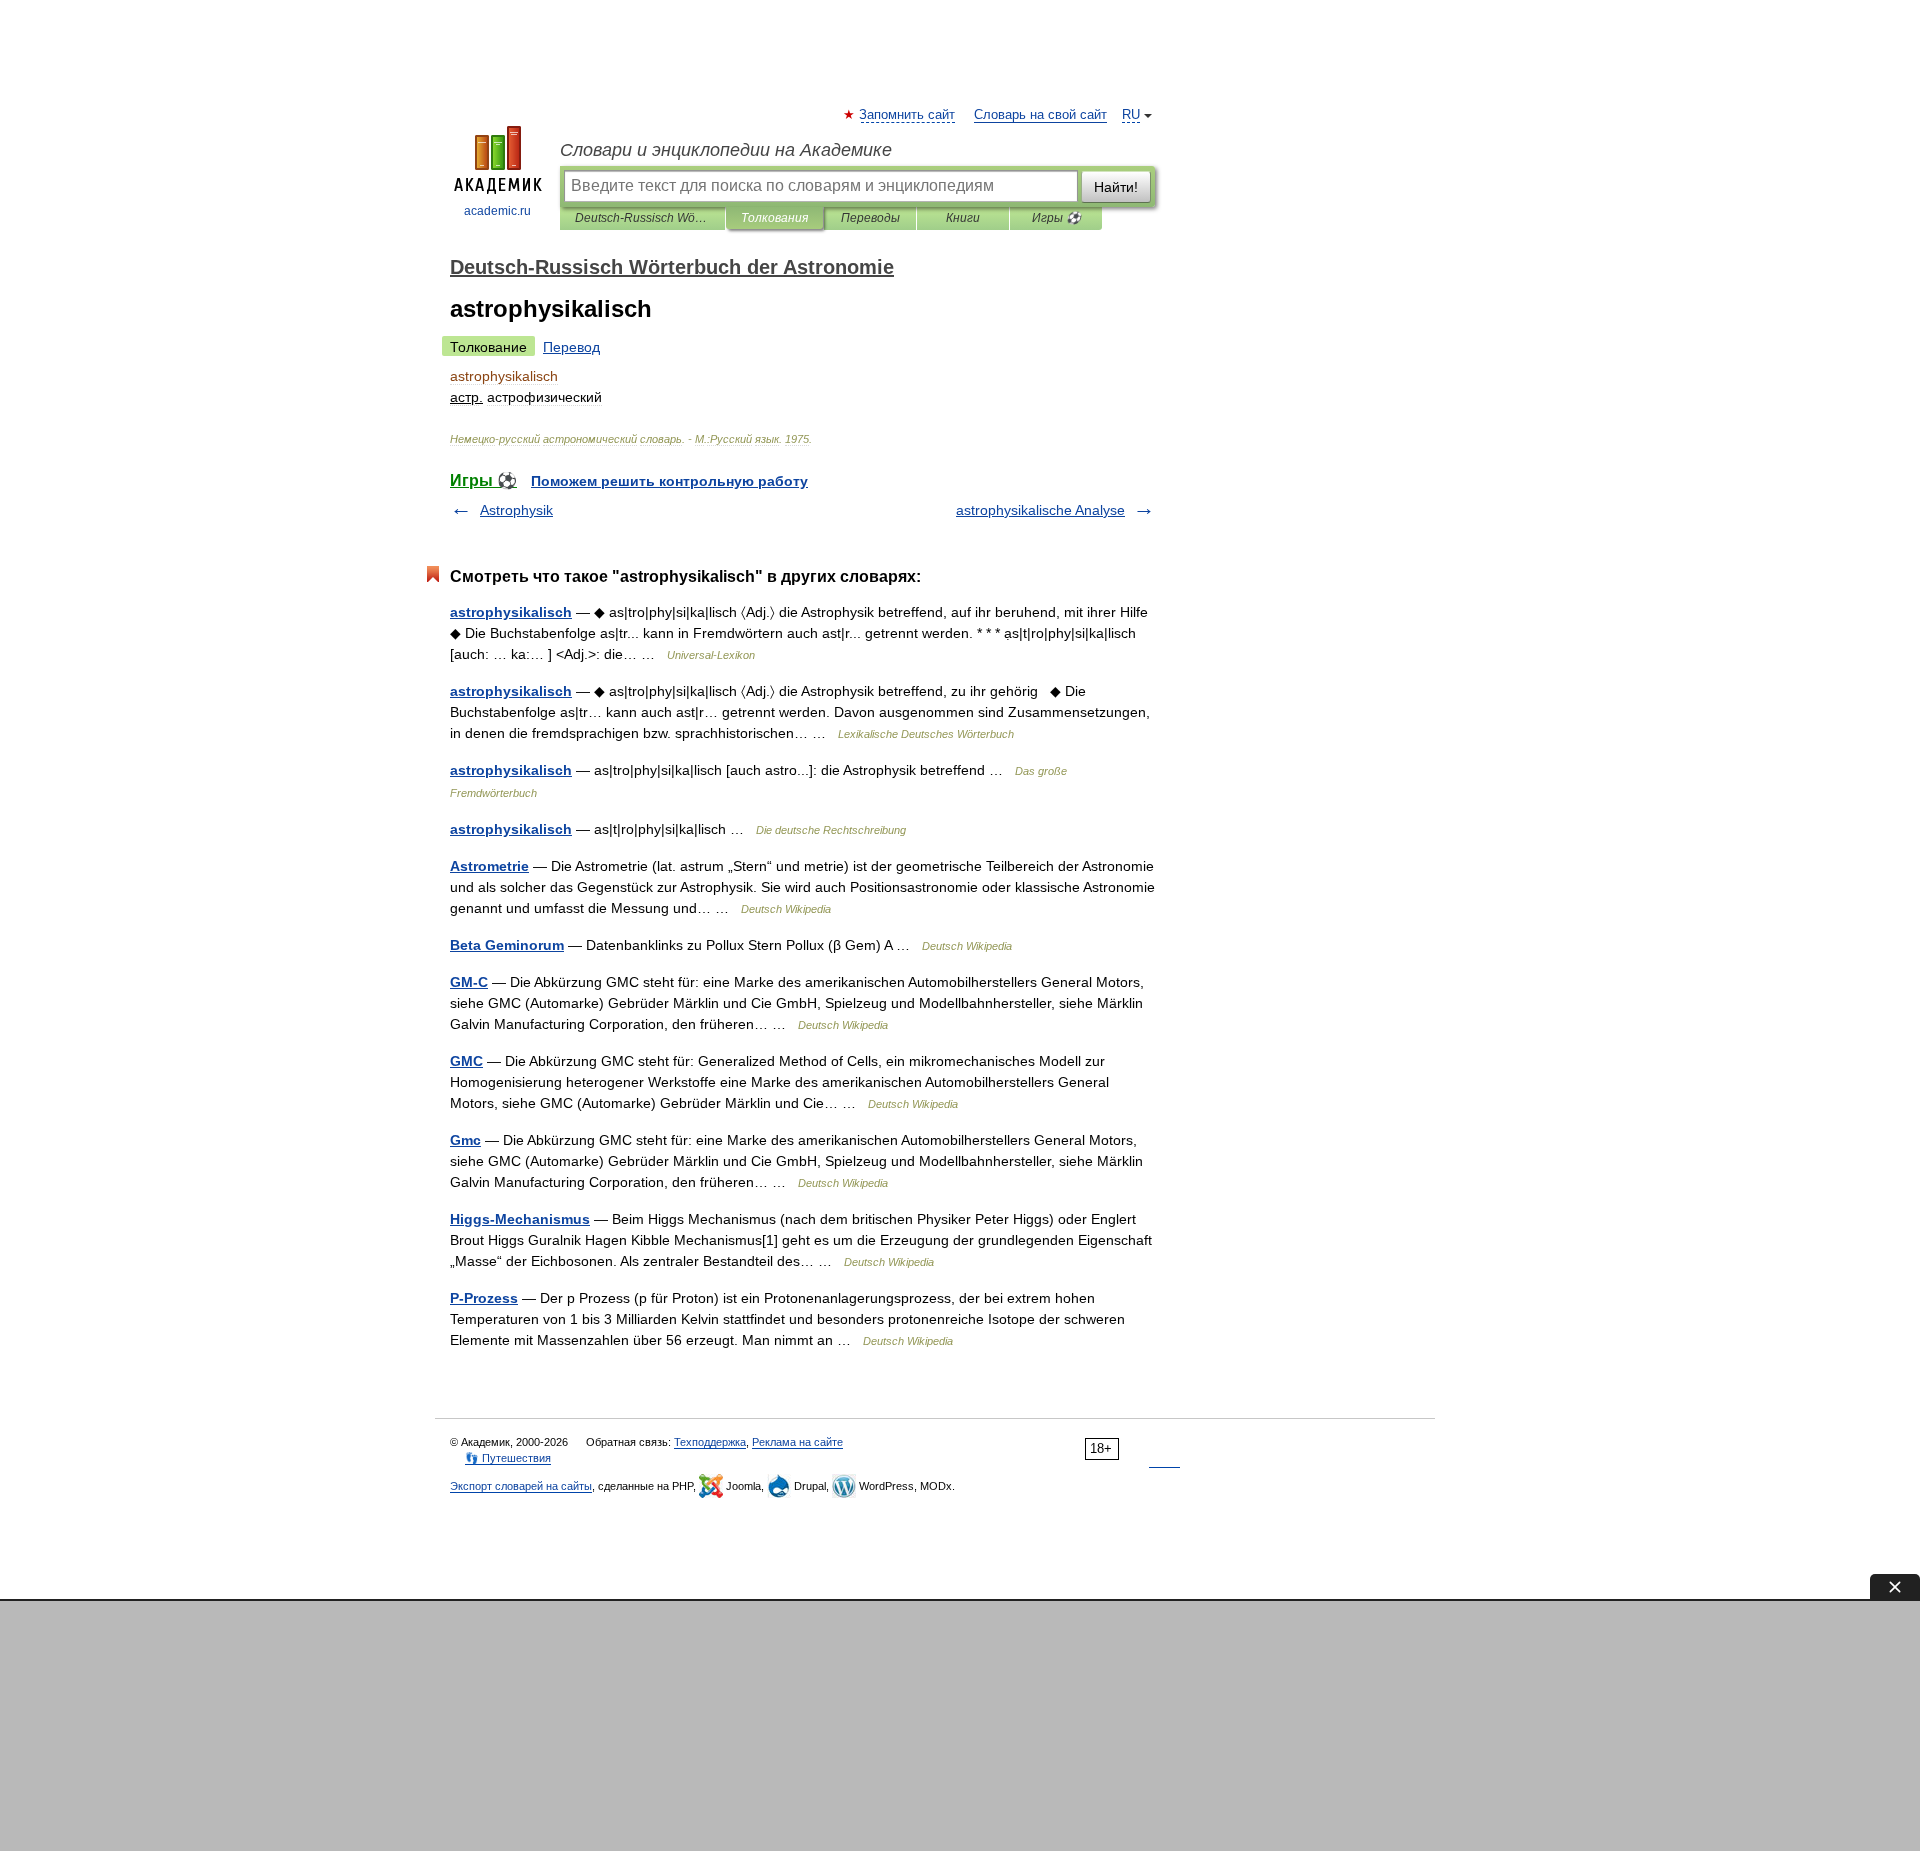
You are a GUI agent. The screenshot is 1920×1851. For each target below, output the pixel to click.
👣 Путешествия (508, 1458)
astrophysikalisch (511, 612)
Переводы (870, 218)
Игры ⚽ (1056, 218)
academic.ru (497, 211)
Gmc (465, 1140)
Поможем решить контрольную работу (669, 481)
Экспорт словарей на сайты (521, 1486)
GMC (466, 1061)
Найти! (1116, 187)
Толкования (774, 218)
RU (1131, 115)
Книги (963, 218)
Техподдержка (710, 1442)
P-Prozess (484, 1298)
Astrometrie (489, 866)
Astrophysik (516, 510)
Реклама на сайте (797, 1442)
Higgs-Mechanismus (520, 1219)
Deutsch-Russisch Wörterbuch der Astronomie (642, 218)
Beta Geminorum (507, 945)
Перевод (571, 347)
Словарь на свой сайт (1040, 115)
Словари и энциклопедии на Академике (726, 150)
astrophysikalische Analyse (1040, 510)
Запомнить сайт (908, 115)
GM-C (469, 982)
